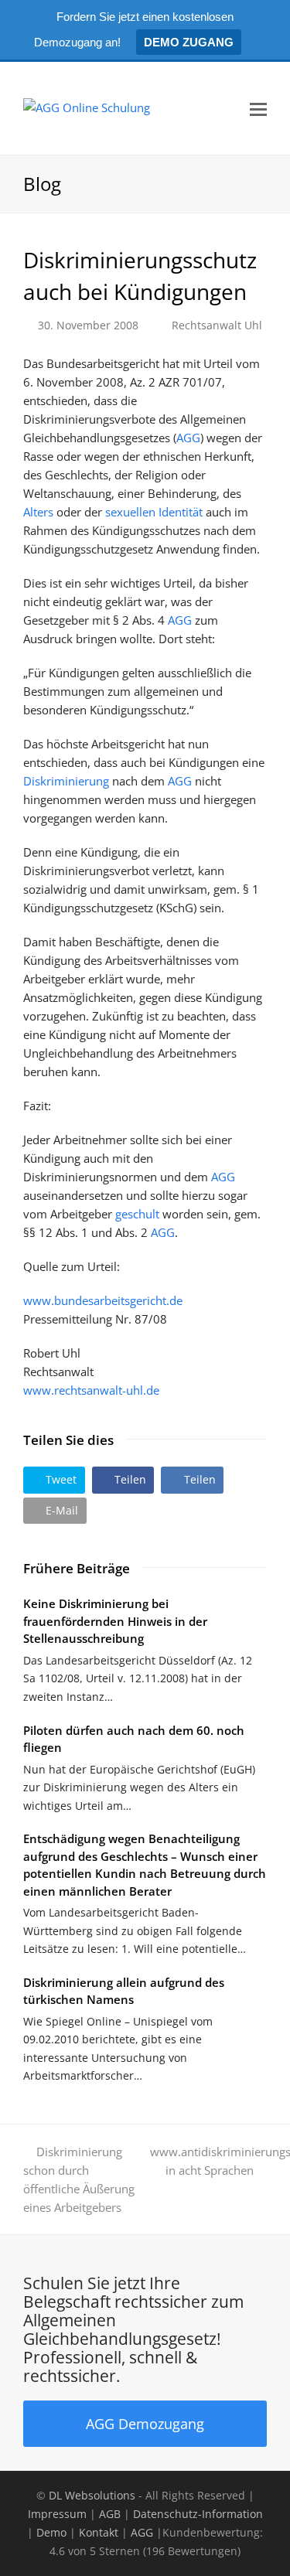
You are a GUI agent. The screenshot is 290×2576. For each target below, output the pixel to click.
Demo (51, 2532)
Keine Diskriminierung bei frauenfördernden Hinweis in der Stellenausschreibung (115, 1621)
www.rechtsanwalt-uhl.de (91, 1390)
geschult (137, 1214)
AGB (110, 2514)
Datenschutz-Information (198, 2514)
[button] (54, 1480)
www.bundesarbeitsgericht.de (103, 1300)
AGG (188, 438)
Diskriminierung (66, 781)
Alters (38, 512)
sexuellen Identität (154, 512)
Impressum (57, 2514)
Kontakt (99, 2532)
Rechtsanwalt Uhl (217, 325)
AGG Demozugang (145, 2423)
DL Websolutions (92, 2495)
